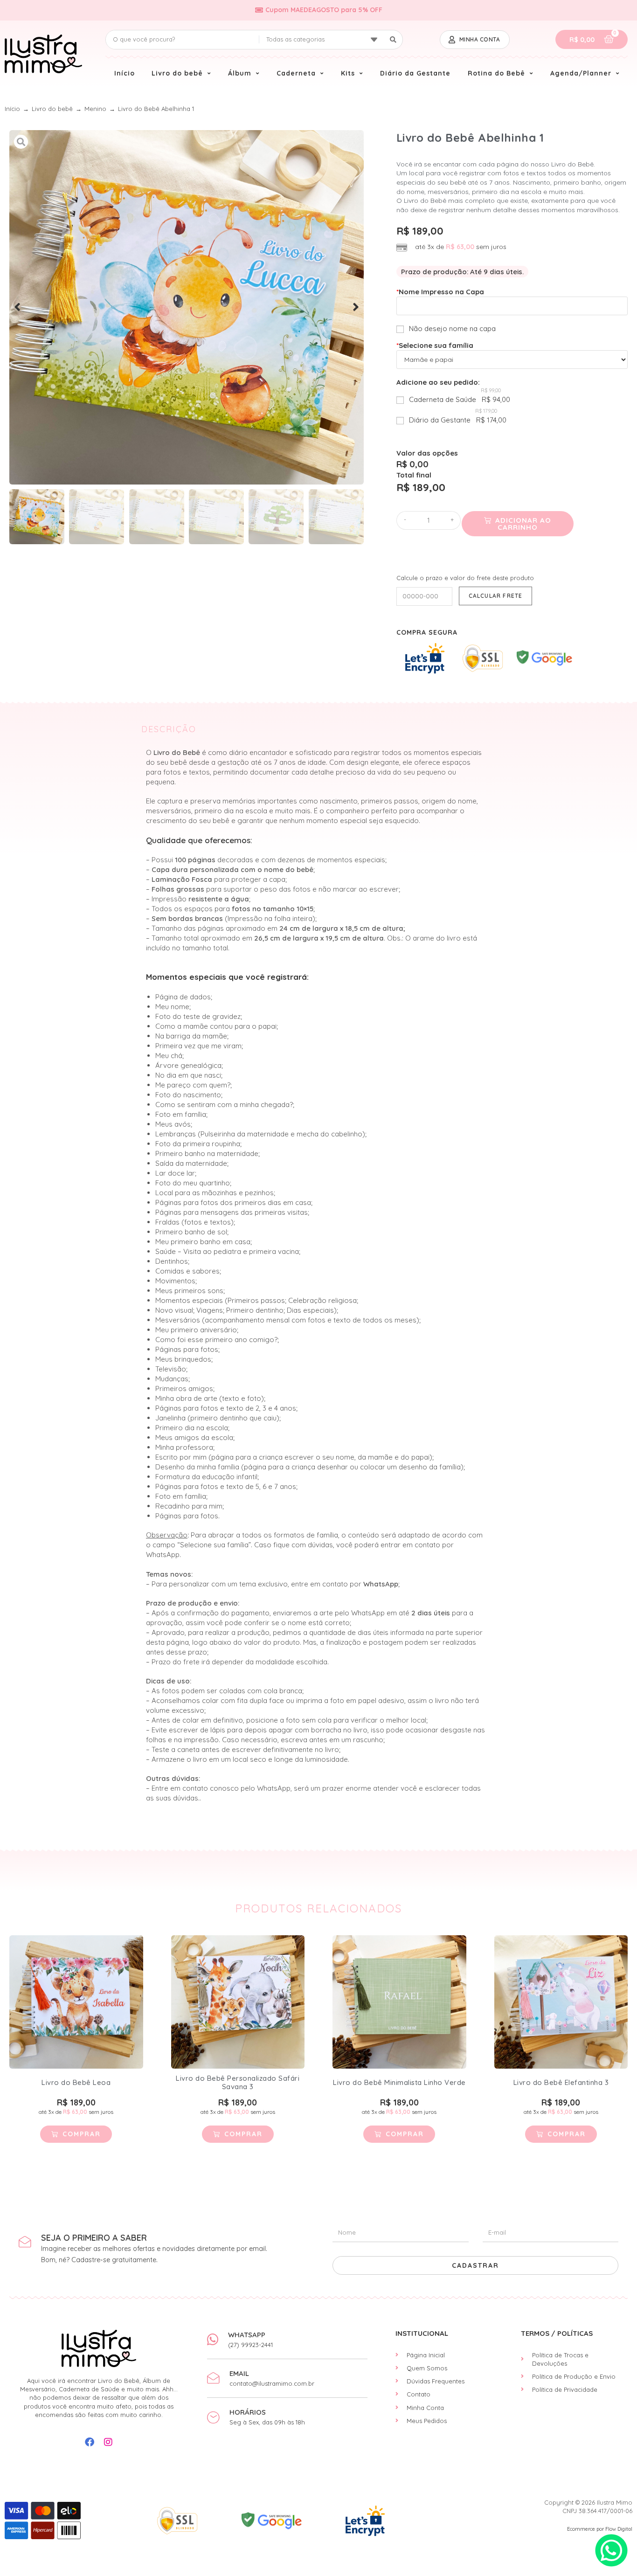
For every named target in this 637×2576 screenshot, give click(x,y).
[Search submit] (393, 40)
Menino (95, 109)
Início (12, 109)
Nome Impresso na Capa (440, 292)
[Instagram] (108, 2442)
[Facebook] (90, 2442)
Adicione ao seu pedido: (438, 382)
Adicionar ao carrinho (523, 524)
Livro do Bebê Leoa (76, 2082)
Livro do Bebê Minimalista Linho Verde (399, 2082)
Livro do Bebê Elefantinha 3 (561, 2082)
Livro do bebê (52, 109)
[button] (17, 307)
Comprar (82, 2134)
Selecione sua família (435, 345)
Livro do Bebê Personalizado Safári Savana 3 (238, 2082)
